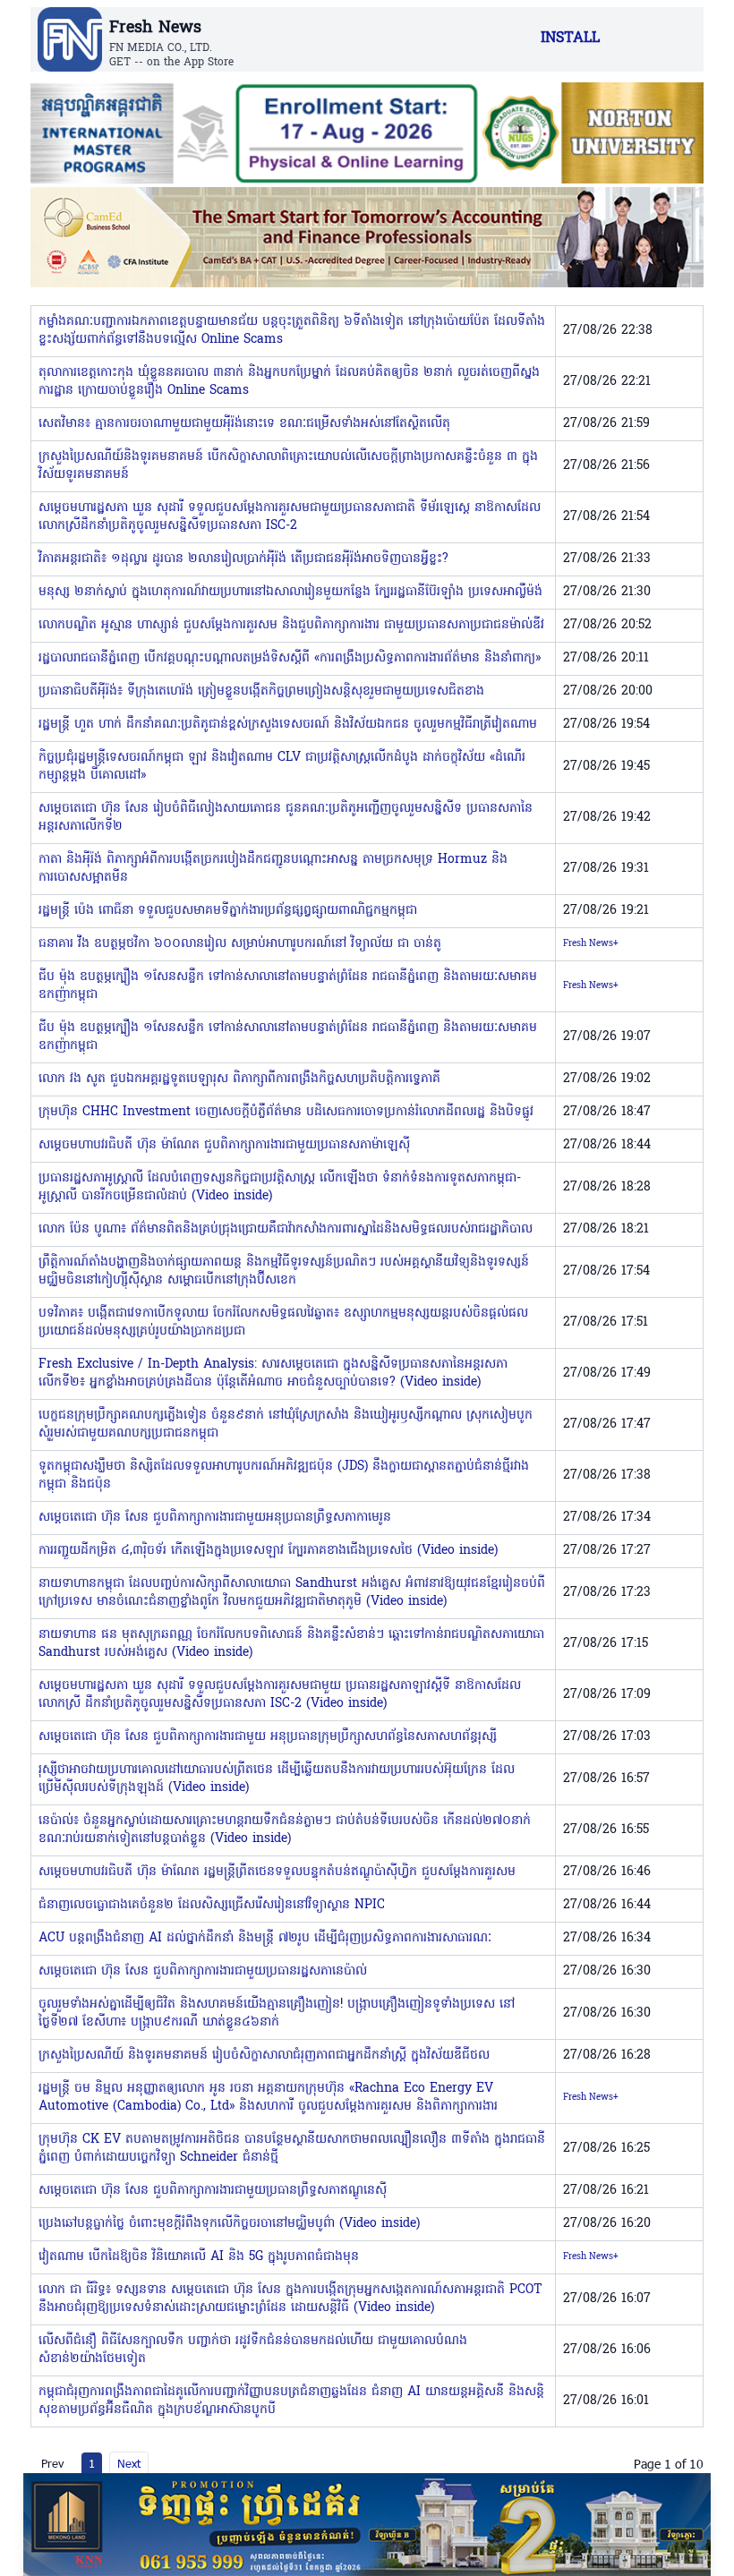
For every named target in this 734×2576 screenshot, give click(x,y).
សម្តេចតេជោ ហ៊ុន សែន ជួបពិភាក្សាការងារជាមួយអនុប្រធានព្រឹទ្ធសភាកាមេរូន (215, 1518)
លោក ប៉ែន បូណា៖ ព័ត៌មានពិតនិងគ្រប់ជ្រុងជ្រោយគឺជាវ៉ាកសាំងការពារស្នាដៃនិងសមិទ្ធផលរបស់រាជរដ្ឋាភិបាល (286, 1229)
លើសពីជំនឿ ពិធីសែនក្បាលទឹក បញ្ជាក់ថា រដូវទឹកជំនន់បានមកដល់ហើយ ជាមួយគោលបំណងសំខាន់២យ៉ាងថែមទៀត (253, 2350)
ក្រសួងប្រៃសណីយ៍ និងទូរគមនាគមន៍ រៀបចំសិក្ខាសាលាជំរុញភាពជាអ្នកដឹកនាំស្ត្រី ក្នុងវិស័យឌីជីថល (264, 2056)
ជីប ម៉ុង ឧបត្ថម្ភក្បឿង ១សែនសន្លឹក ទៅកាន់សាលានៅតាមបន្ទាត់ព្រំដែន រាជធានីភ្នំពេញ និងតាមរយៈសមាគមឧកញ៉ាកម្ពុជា (288, 986)
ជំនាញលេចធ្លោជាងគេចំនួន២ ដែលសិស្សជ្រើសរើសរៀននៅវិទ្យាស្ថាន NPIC (212, 1905)
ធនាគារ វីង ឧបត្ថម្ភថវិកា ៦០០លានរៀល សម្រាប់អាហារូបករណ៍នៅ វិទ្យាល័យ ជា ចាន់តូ (240, 944)
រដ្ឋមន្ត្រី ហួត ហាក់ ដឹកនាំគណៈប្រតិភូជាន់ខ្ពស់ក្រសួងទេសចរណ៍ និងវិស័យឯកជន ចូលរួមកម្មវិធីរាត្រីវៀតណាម (288, 725)
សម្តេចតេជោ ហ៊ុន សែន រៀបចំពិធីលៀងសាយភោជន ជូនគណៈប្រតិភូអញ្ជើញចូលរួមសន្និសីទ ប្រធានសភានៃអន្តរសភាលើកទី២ (286, 818)
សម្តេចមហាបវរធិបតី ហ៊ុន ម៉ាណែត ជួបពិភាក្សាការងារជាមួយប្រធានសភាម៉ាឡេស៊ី (224, 1145)
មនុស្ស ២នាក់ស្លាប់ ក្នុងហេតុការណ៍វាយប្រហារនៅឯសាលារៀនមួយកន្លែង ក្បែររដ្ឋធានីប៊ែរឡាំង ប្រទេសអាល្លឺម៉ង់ (290, 592)
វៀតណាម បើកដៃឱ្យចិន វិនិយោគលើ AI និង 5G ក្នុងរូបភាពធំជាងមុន (199, 2257)
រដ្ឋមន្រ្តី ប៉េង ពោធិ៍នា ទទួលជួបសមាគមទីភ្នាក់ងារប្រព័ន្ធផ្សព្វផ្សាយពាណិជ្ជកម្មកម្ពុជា (228, 911)
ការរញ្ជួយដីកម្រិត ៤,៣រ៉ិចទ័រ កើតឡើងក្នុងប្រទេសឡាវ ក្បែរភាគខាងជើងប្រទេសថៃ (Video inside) (268, 1551)
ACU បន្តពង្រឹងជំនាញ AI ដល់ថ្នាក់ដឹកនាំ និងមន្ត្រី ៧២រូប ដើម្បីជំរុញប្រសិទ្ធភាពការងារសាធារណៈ (265, 1938)
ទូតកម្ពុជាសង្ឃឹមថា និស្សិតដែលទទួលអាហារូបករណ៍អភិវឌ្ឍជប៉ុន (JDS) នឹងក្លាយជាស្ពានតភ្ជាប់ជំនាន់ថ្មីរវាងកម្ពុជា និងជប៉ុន (284, 1476)
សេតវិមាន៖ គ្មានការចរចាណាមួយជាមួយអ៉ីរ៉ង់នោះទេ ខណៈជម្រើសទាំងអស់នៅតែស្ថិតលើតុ (244, 424)
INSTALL (570, 38)
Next (129, 2463)
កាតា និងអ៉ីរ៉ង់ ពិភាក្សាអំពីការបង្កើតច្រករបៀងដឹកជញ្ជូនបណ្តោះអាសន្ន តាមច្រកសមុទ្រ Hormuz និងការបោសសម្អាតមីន (273, 869)
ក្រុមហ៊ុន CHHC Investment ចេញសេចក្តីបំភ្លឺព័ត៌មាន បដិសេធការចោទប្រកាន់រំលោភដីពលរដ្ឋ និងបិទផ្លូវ (286, 1112)
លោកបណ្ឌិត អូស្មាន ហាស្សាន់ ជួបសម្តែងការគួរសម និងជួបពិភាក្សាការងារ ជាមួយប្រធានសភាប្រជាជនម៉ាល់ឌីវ (291, 625)
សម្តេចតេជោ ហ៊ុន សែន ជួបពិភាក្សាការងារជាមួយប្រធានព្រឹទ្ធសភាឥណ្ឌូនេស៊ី (213, 2191)
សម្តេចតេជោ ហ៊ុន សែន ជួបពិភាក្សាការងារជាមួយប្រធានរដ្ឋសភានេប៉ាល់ (203, 1971)
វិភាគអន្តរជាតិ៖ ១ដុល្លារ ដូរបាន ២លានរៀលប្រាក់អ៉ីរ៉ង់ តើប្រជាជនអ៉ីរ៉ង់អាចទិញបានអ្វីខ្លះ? (243, 559)
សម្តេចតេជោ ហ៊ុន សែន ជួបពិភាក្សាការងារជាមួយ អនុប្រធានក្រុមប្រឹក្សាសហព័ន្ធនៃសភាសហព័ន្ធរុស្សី (268, 1737)
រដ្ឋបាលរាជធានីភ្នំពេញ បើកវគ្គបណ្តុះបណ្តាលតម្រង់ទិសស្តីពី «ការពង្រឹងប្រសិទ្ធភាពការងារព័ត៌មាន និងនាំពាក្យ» (290, 658)
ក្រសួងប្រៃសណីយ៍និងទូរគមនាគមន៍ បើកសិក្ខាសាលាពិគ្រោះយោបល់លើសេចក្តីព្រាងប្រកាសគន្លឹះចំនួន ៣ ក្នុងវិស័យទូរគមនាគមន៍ (288, 466)
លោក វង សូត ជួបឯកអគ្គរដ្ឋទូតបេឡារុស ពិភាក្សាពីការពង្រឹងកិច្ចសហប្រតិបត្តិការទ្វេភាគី (239, 1079)
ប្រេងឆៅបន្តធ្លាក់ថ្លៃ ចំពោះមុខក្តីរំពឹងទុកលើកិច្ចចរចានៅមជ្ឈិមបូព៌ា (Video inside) (229, 2224)
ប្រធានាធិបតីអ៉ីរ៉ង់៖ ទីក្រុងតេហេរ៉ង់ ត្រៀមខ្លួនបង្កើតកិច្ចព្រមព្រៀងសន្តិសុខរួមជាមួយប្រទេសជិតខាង (261, 691)
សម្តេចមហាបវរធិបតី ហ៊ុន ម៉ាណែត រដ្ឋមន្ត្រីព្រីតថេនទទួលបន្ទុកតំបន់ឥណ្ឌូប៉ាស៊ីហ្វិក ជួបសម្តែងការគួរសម (277, 1872)
